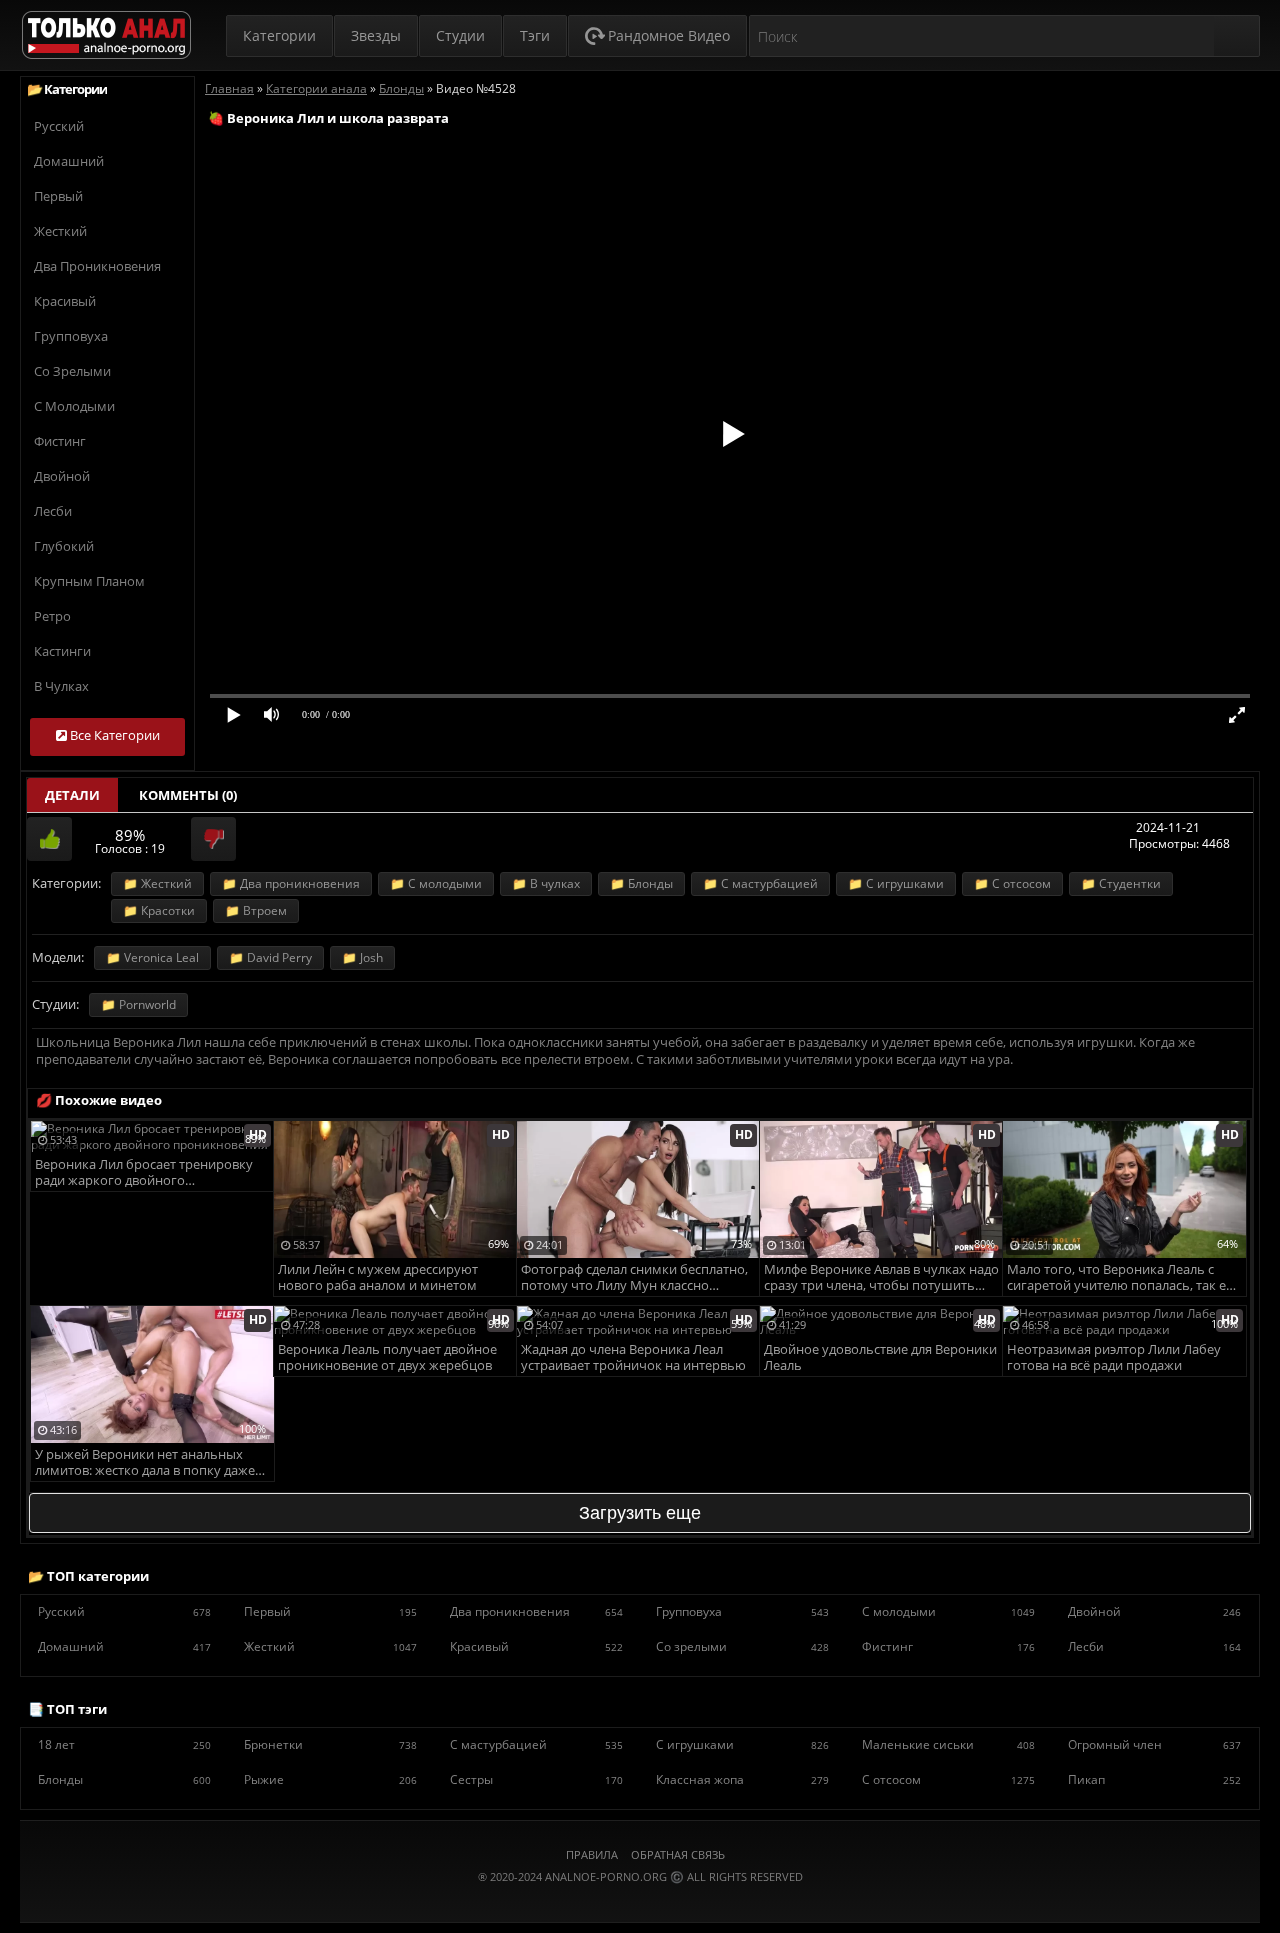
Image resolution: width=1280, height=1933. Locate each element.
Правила (592, 1854)
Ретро (52, 616)
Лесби (53, 511)
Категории (279, 35)
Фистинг (60, 441)
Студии (460, 35)
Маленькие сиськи (948, 1744)
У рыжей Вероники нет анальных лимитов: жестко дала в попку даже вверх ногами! (145, 1463)
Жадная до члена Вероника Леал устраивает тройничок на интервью (633, 1357)
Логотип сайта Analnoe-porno (106, 35)
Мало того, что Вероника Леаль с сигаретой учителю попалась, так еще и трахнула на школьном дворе (1126, 1278)
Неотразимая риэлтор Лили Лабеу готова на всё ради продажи (1114, 1357)
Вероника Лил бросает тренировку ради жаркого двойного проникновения (144, 1173)
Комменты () (188, 795)
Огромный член (1154, 1744)
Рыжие (330, 1779)
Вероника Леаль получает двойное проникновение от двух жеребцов (387, 1357)
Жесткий (60, 231)
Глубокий (64, 546)
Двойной (62, 476)
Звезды (376, 35)
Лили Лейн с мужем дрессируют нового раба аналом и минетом (378, 1277)
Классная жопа (742, 1779)
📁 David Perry (270, 957)
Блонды (124, 1779)
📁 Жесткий (157, 883)
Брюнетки (330, 1744)
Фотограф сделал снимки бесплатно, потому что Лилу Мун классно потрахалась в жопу (634, 1278)
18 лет (124, 1744)
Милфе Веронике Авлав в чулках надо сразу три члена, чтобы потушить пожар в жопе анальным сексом (881, 1278)
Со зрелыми (72, 371)
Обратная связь (678, 1854)
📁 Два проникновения (291, 883)
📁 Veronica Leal (152, 957)
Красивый (65, 301)
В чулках (61, 686)
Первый (58, 196)
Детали (72, 795)
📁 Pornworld (138, 1004)
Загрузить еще (640, 1513)
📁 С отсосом (1012, 883)
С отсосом (948, 1779)
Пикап (1154, 1779)
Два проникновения (97, 266)
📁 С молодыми (436, 883)
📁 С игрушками (896, 883)
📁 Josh (362, 957)
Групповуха (71, 336)
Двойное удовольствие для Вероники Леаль (880, 1357)
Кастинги (62, 651)
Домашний (69, 161)
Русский (59, 126)
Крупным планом (89, 581)
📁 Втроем (256, 910)
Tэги (535, 35)
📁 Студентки (1121, 883)
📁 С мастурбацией (760, 883)
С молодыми (74, 406)
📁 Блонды (641, 883)
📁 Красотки (159, 910)
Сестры (536, 1779)
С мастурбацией (536, 1744)
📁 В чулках (546, 883)
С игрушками (742, 1744)
